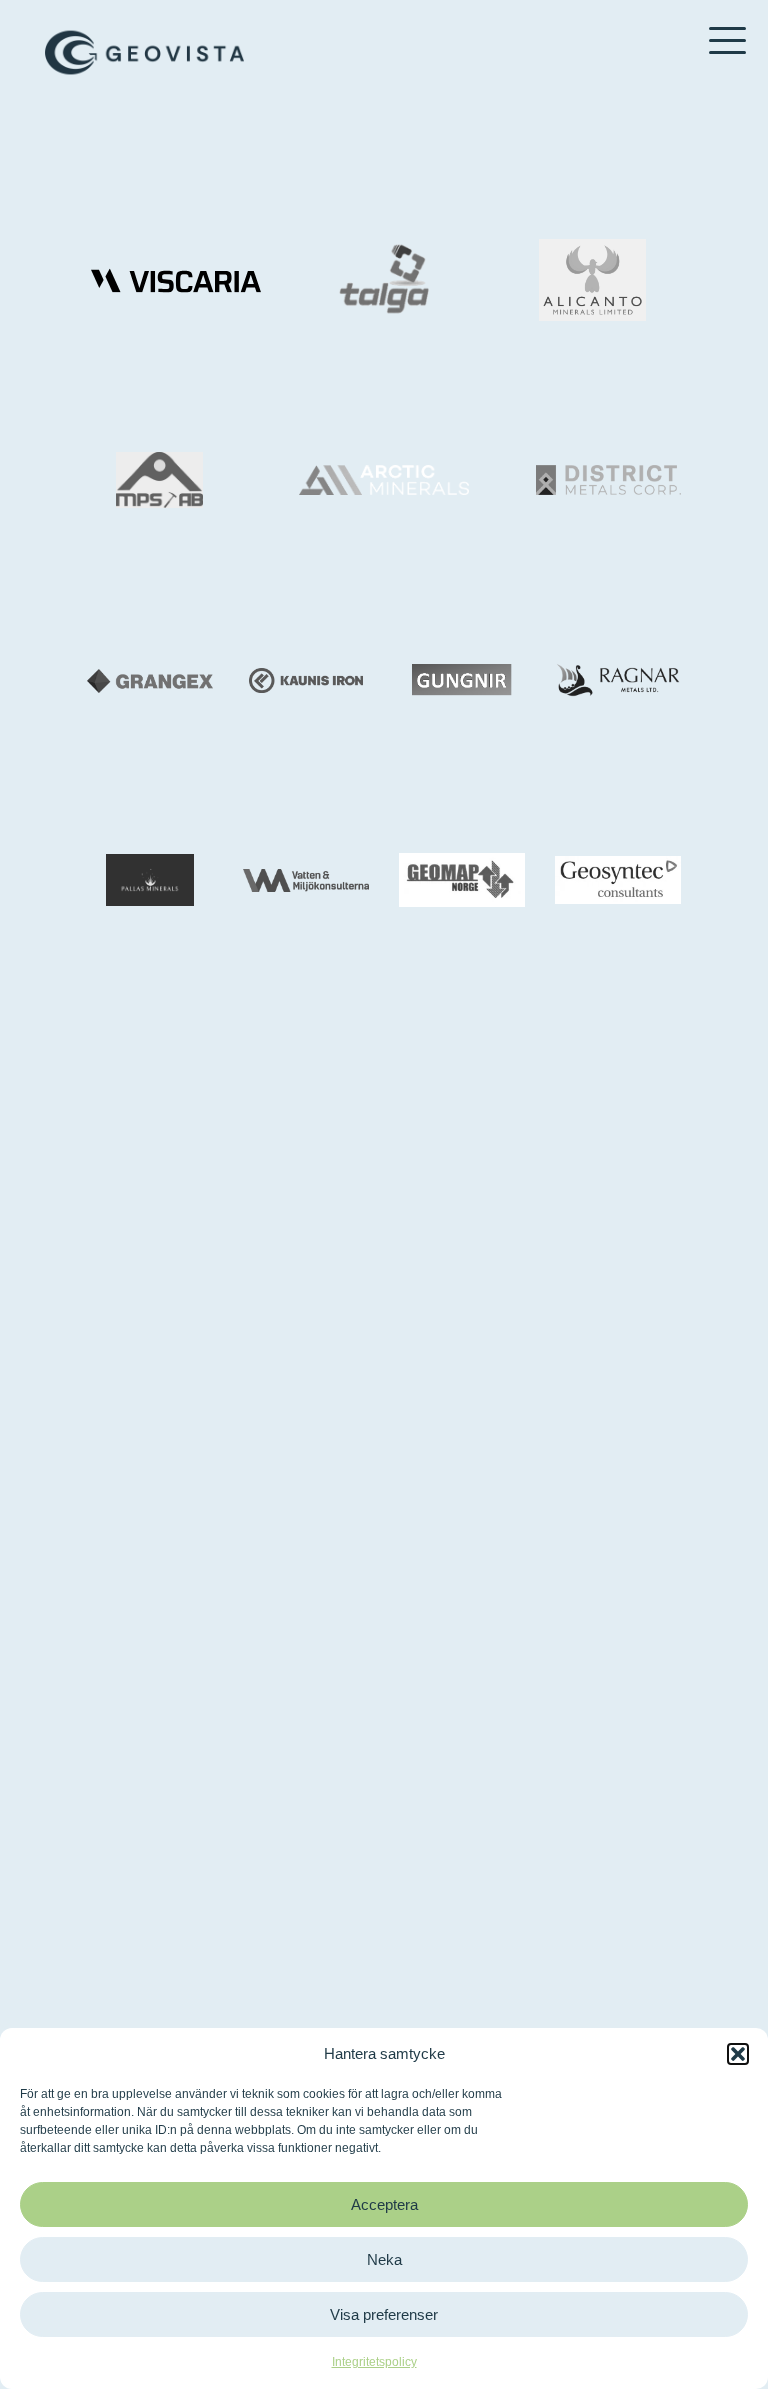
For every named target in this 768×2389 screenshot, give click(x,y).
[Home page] (144, 52)
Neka (384, 2259)
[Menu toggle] (727, 42)
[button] (738, 2054)
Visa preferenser (384, 2314)
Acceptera (384, 2204)
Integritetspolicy (374, 2362)
